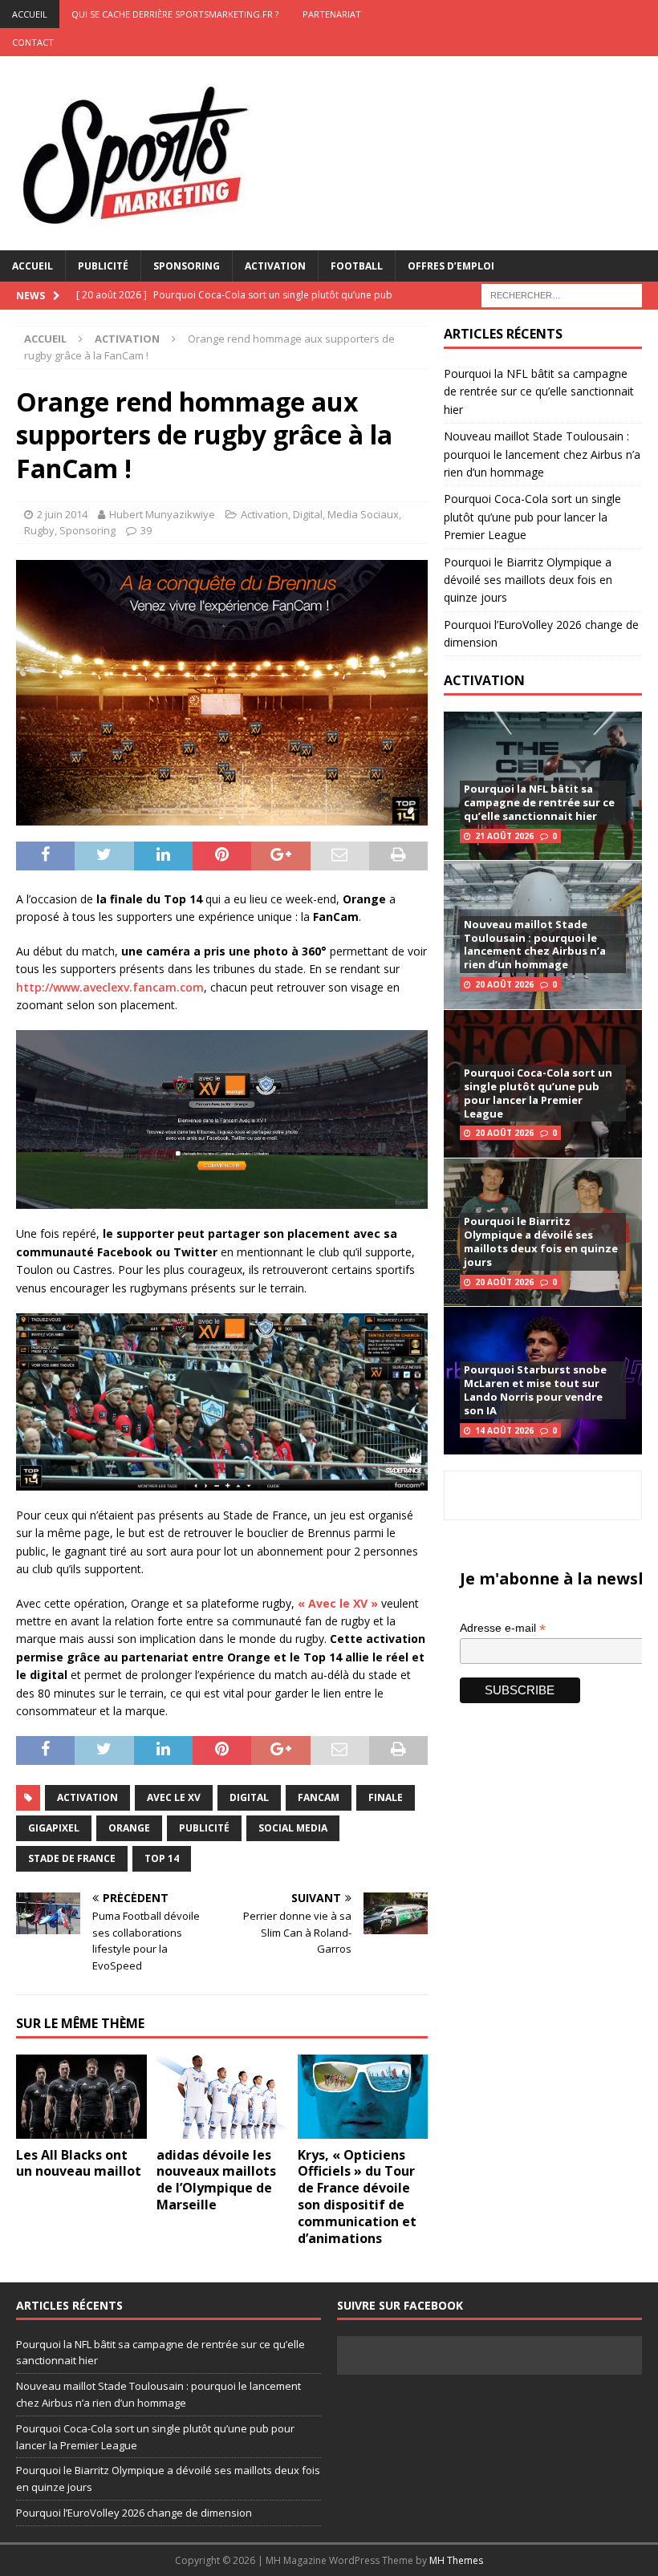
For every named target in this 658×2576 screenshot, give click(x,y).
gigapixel (54, 1828)
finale (386, 1797)
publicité (204, 1828)
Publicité (103, 266)
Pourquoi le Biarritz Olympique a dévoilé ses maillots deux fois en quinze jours (528, 580)
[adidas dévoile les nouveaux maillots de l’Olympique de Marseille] (222, 2097)
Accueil (32, 266)
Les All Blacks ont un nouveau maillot (79, 2163)
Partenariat (332, 14)
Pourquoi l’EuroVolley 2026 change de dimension (134, 2513)
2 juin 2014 (62, 514)
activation (87, 1797)
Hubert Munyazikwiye (162, 514)
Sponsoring (187, 266)
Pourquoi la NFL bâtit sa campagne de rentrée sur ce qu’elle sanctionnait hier (539, 391)
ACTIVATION (484, 680)
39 (146, 530)
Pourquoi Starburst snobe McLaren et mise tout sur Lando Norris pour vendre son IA (535, 1390)
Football (357, 266)
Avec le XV (174, 1797)
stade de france (72, 1858)
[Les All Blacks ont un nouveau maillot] (81, 2097)
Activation (275, 266)
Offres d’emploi (451, 266)
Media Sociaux (363, 514)
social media (293, 1828)
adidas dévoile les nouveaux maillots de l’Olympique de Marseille (216, 2180)
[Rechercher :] (562, 294)
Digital (308, 514)
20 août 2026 (504, 984)
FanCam (319, 1797)
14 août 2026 (504, 1430)
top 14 (162, 1858)
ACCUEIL (30, 14)
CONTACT (33, 42)
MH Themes (456, 2560)
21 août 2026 (504, 836)
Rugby (39, 530)
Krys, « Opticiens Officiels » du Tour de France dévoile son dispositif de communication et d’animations (357, 2197)
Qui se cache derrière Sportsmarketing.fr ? (175, 14)
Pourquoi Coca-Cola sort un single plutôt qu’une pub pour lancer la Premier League (532, 517)
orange (129, 1828)
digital (249, 1797)
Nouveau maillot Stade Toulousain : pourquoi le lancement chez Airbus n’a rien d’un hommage (542, 454)
